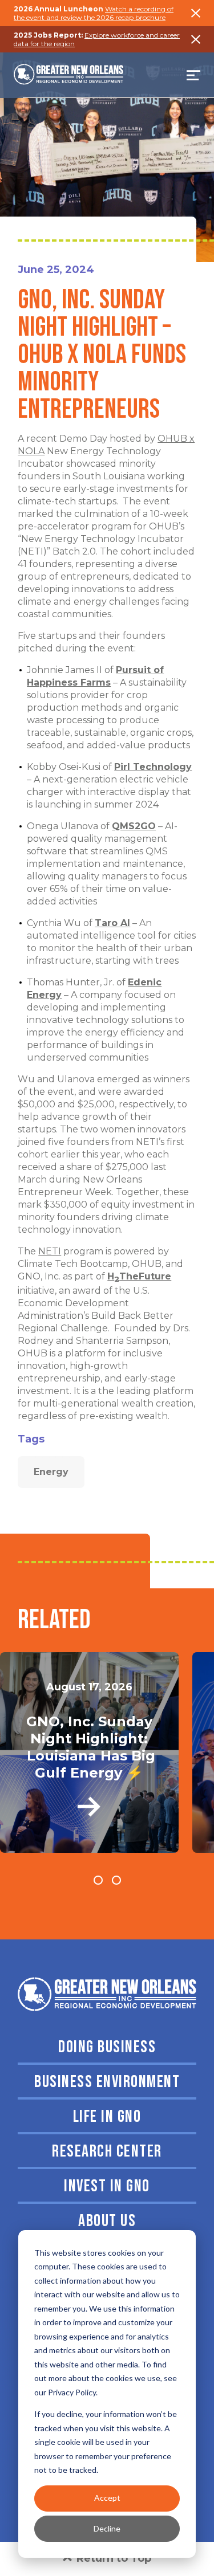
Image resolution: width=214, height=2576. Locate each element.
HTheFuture (139, 1276)
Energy (51, 1472)
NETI (50, 1251)
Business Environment (107, 2082)
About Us (107, 2221)
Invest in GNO (107, 2186)
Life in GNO (107, 2117)
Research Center (107, 2151)
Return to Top (114, 2558)
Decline (107, 2528)
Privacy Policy (72, 2392)
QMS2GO (134, 826)
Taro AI (112, 923)
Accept (107, 2498)
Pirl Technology (153, 767)
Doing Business (107, 2047)
